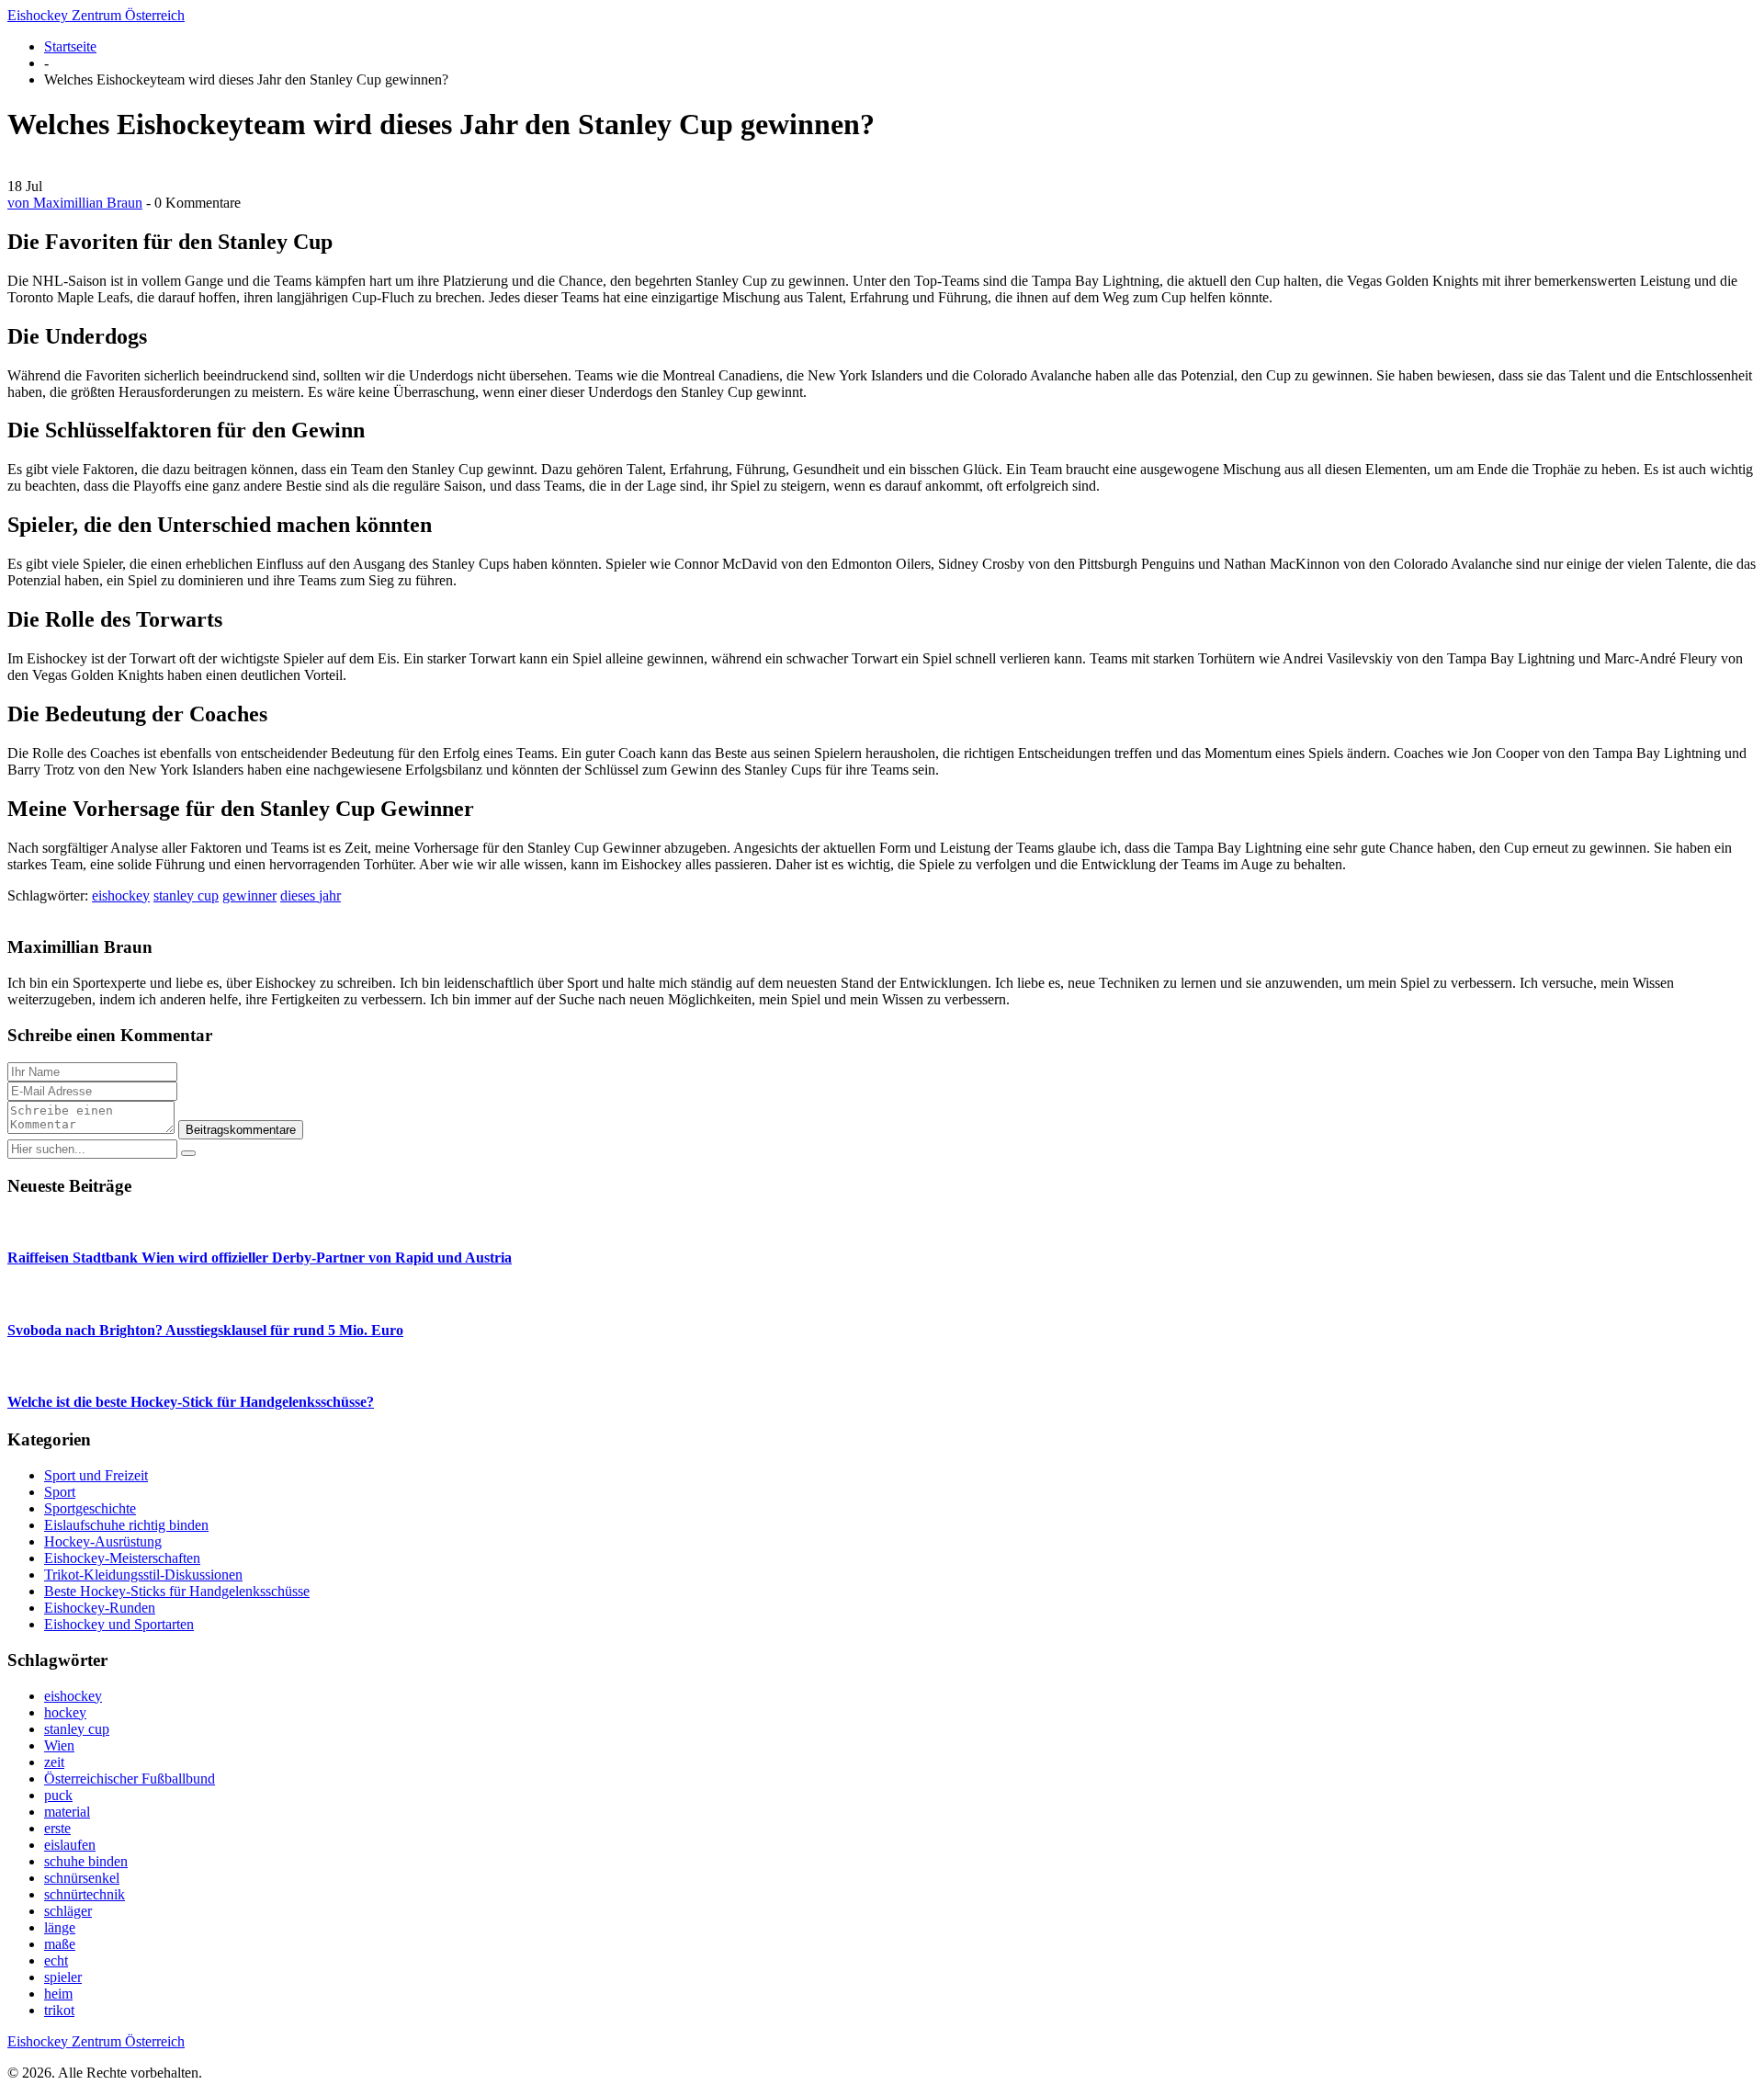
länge (60, 1927)
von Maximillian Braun (75, 203)
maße (60, 1944)
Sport (60, 1492)
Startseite (70, 46)
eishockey (121, 895)
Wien (59, 1745)
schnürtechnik (85, 1894)
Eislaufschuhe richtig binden (126, 1525)
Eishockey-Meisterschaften (122, 1558)
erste (57, 1828)
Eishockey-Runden (100, 1608)
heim (58, 1994)
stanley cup (186, 895)
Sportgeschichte (90, 1508)
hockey (65, 1712)
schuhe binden (86, 1861)
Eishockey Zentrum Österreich (96, 15)
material (67, 1812)
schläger (68, 1911)
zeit (54, 1762)
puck (58, 1795)
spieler (63, 1977)
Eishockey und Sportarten (119, 1624)
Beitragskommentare (241, 1130)
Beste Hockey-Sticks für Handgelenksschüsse (177, 1591)
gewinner (249, 895)
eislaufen (70, 1845)
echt (56, 1960)
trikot (59, 2010)
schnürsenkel (82, 1878)
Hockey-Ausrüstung (103, 1541)
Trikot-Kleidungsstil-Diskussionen (143, 1575)
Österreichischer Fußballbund (130, 1779)
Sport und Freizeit (96, 1475)
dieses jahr (311, 895)
